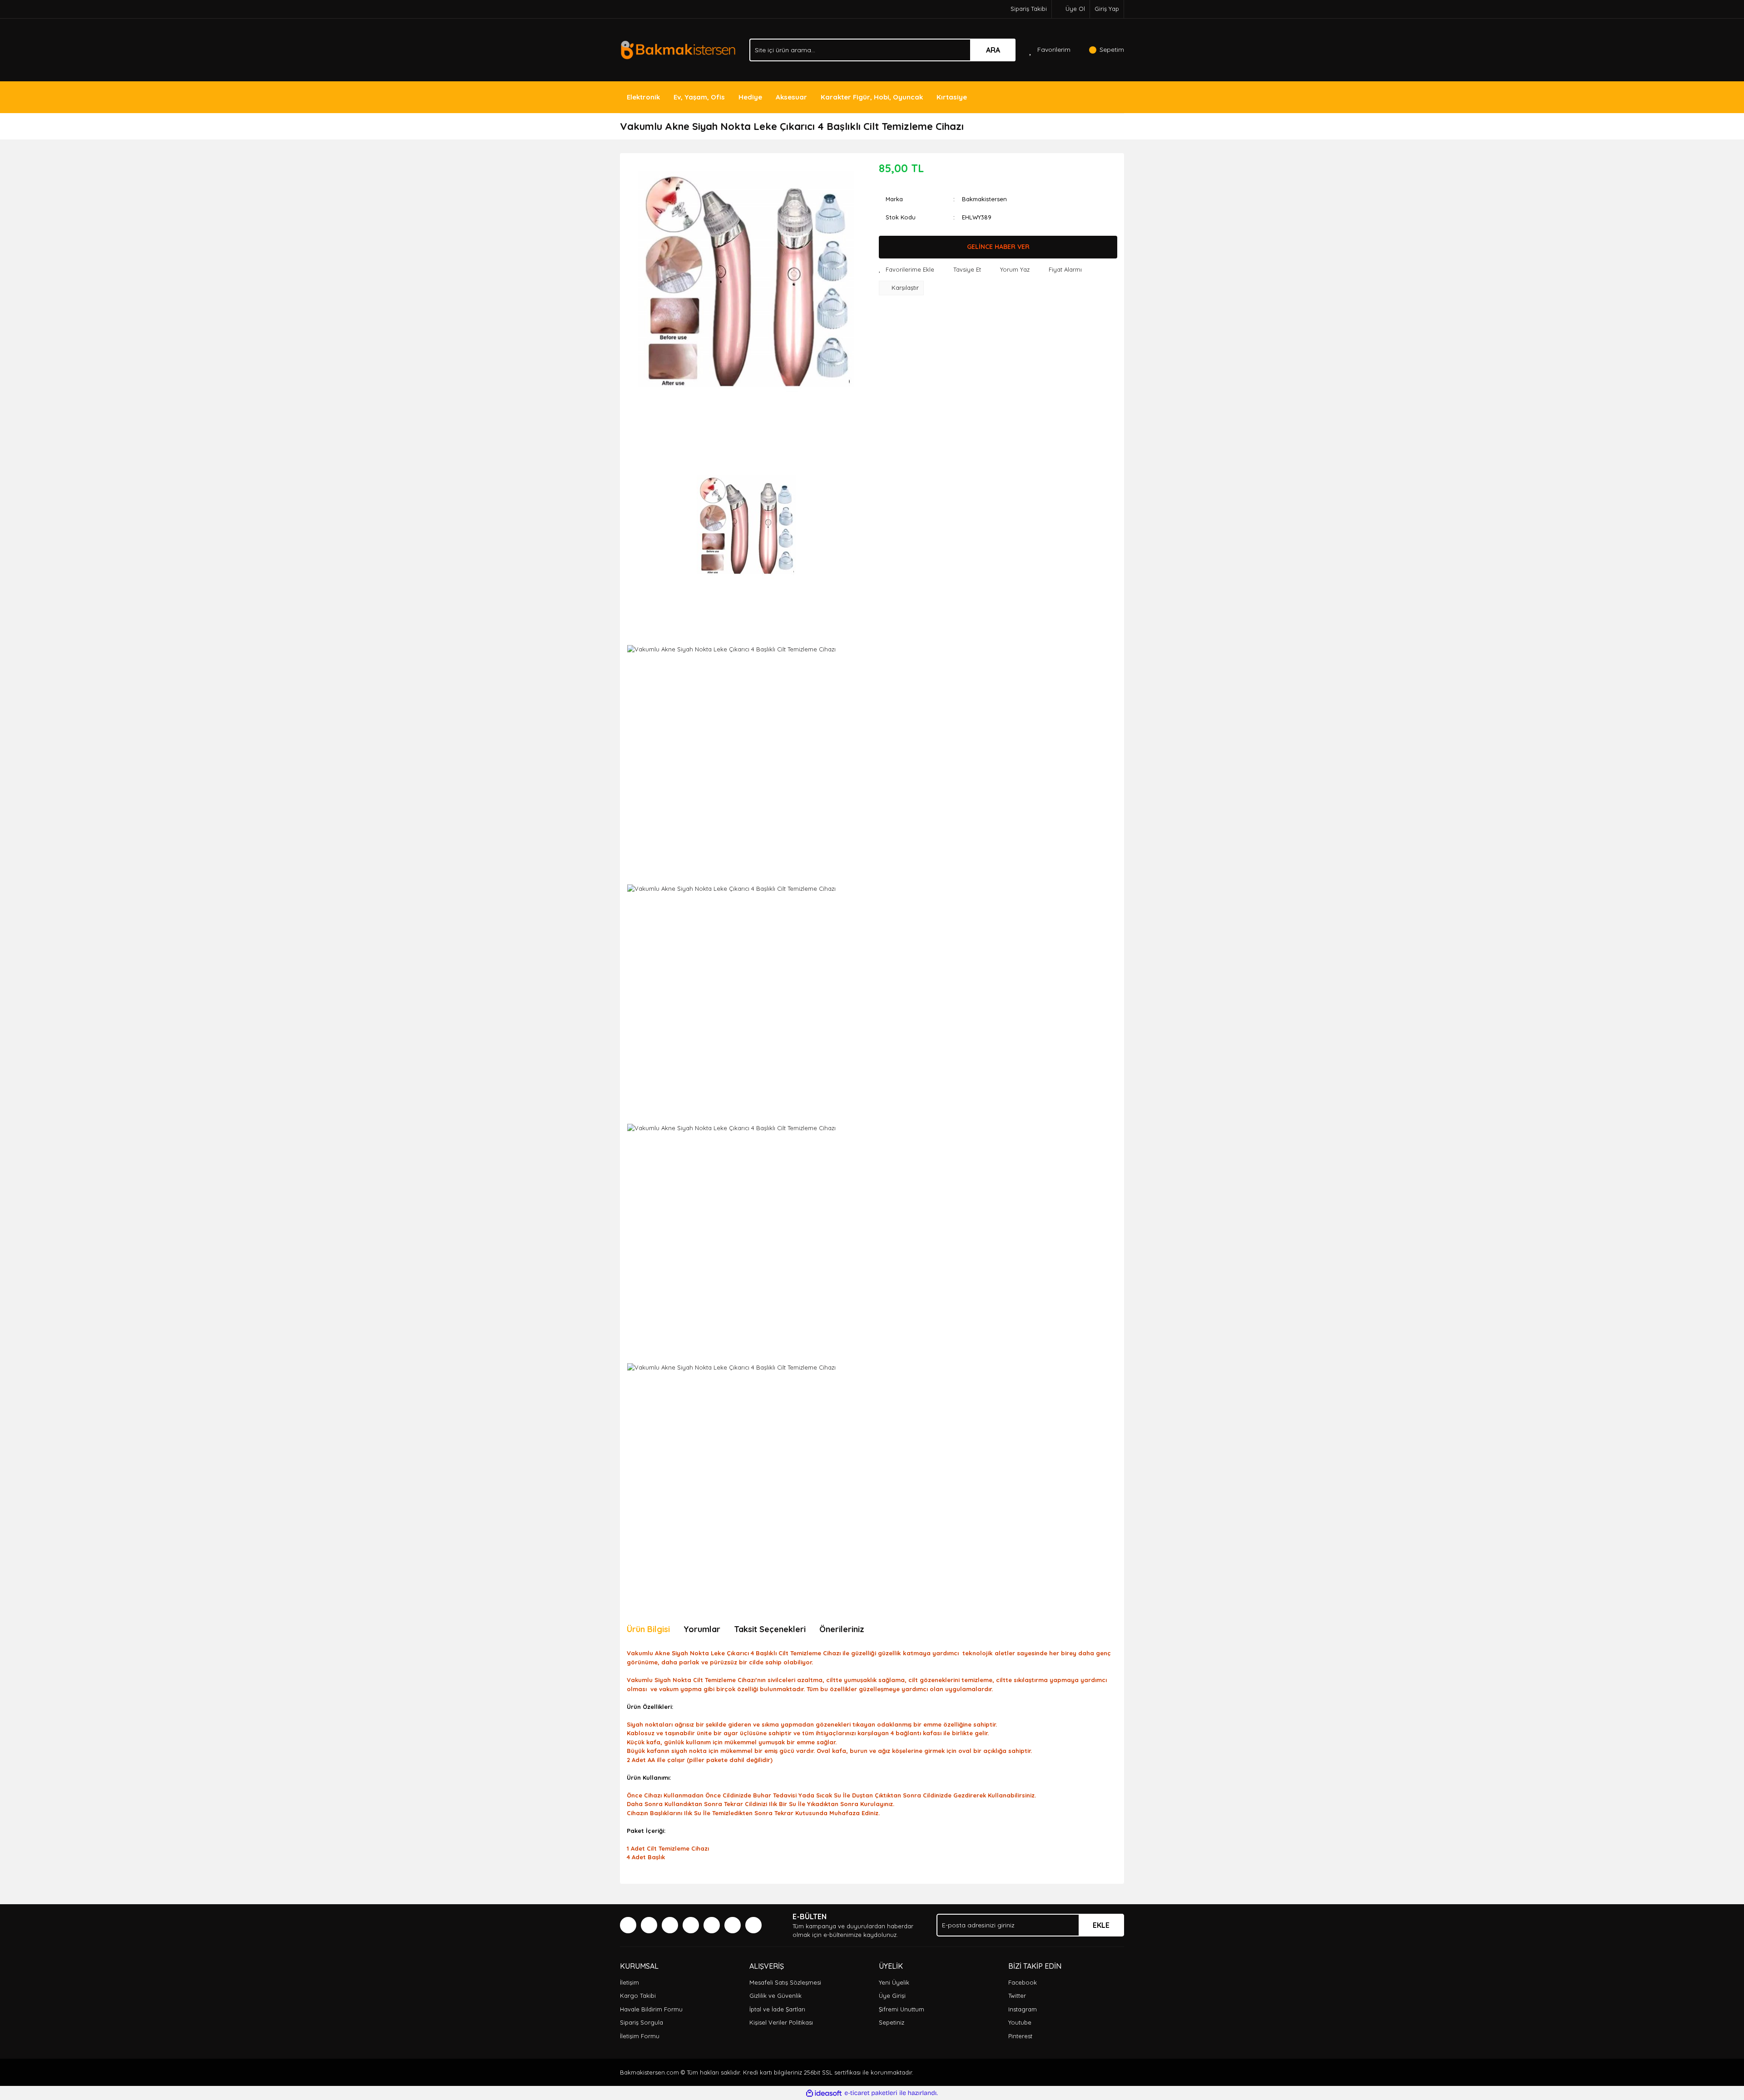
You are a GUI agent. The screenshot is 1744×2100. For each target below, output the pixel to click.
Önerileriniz (842, 1629)
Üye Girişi (892, 1996)
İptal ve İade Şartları (777, 2009)
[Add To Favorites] (907, 270)
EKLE (1101, 1925)
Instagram (1023, 2009)
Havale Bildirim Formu (651, 2009)
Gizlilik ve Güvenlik (775, 1996)
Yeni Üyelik (894, 1982)
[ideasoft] (824, 2093)
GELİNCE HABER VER (998, 247)
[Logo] (678, 49)
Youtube (1020, 2022)
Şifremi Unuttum (902, 2009)
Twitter (1017, 1996)
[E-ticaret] (871, 2093)
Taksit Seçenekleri (770, 1629)
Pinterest (1020, 2036)
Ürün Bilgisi (648, 1629)
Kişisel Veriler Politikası (781, 2022)
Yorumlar (702, 1629)
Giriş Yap (1107, 9)
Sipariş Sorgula (642, 2022)
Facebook (1023, 1982)
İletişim (629, 1982)
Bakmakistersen (984, 199)
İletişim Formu (640, 2036)
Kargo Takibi (638, 1996)
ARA (993, 50)
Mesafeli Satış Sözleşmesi (785, 1982)
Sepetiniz (892, 2022)
